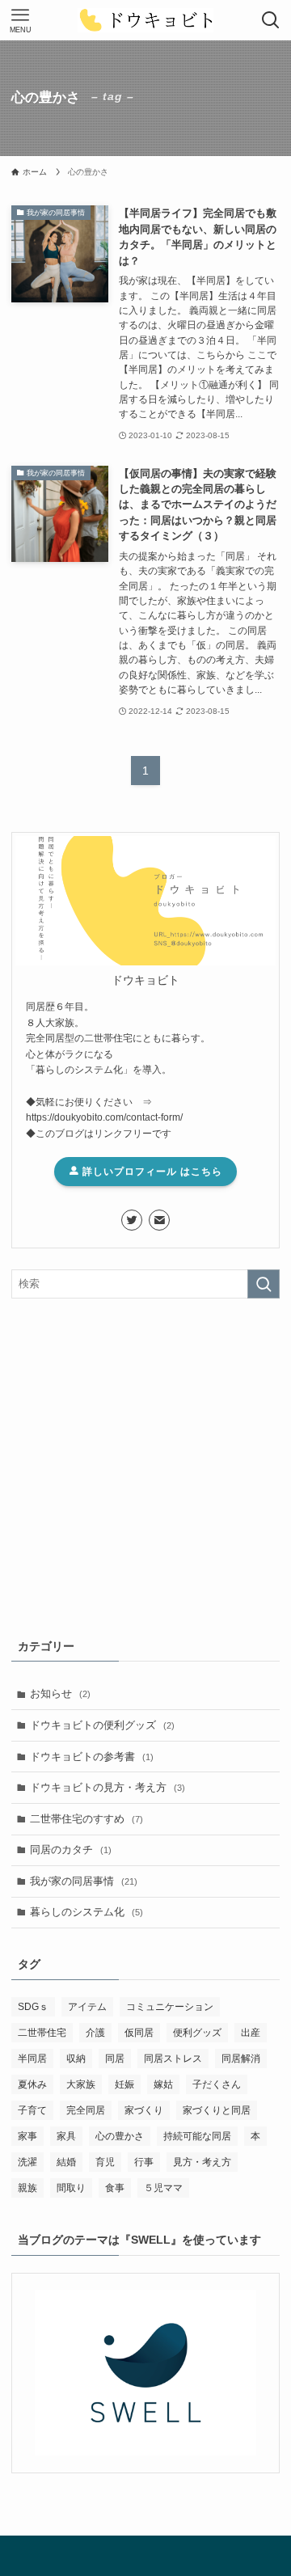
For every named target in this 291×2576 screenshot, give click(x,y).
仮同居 (139, 2033)
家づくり (144, 2110)
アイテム (87, 2007)
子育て (32, 2110)
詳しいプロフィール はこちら (151, 1172)
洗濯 (27, 2162)
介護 (95, 2033)
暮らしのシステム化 (86, 1912)
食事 (115, 2188)
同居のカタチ (71, 1850)
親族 (27, 2188)
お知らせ (60, 1693)
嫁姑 (163, 2084)
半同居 (32, 2059)
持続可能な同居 (197, 2136)
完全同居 (86, 2110)
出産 (251, 2033)
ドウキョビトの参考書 (92, 1757)
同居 (115, 2059)
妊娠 (124, 2084)
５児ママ (163, 2188)
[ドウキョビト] (146, 20)
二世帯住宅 (42, 2033)
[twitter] (132, 1220)
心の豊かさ (120, 2136)
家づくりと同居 (217, 2110)
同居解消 (241, 2059)
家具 (66, 2136)
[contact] (159, 1220)
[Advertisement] (145, 1465)
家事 (27, 2136)
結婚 (66, 2162)
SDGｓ (33, 2007)
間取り (71, 2188)
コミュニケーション (170, 2007)
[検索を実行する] (264, 1284)
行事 (144, 2162)
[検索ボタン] (271, 20)
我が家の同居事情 (84, 1881)
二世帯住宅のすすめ (86, 1819)
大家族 (81, 2084)
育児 (105, 2162)
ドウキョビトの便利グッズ (102, 1725)
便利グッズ (197, 2033)
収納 (76, 2059)
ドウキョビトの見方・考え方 (108, 1787)
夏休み (32, 2084)
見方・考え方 (202, 2162)
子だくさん (217, 2084)
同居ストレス (173, 2059)
